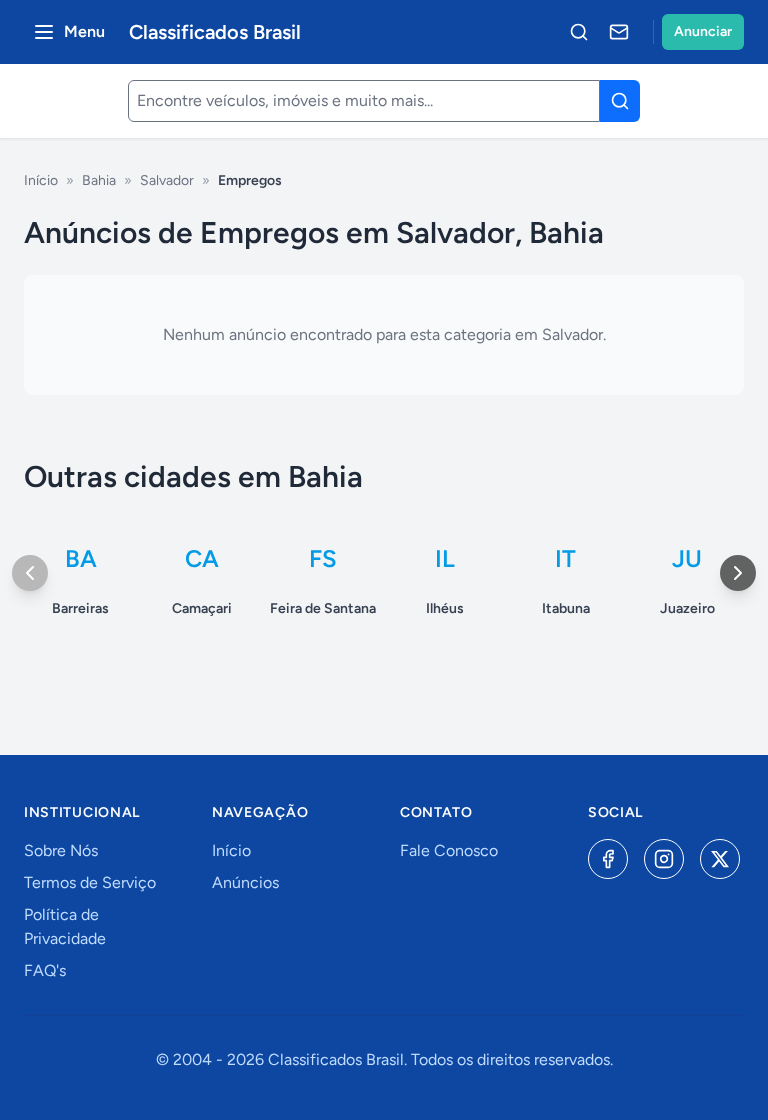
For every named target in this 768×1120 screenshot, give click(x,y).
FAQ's (45, 970)
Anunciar (703, 31)
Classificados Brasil (215, 32)
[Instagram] (664, 859)
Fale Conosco (449, 850)
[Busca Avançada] (579, 32)
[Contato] (619, 32)
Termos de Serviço (90, 882)
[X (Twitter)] (720, 859)
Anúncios (245, 882)
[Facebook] (608, 859)
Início (41, 180)
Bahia (99, 180)
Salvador (167, 180)
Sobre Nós (61, 850)
